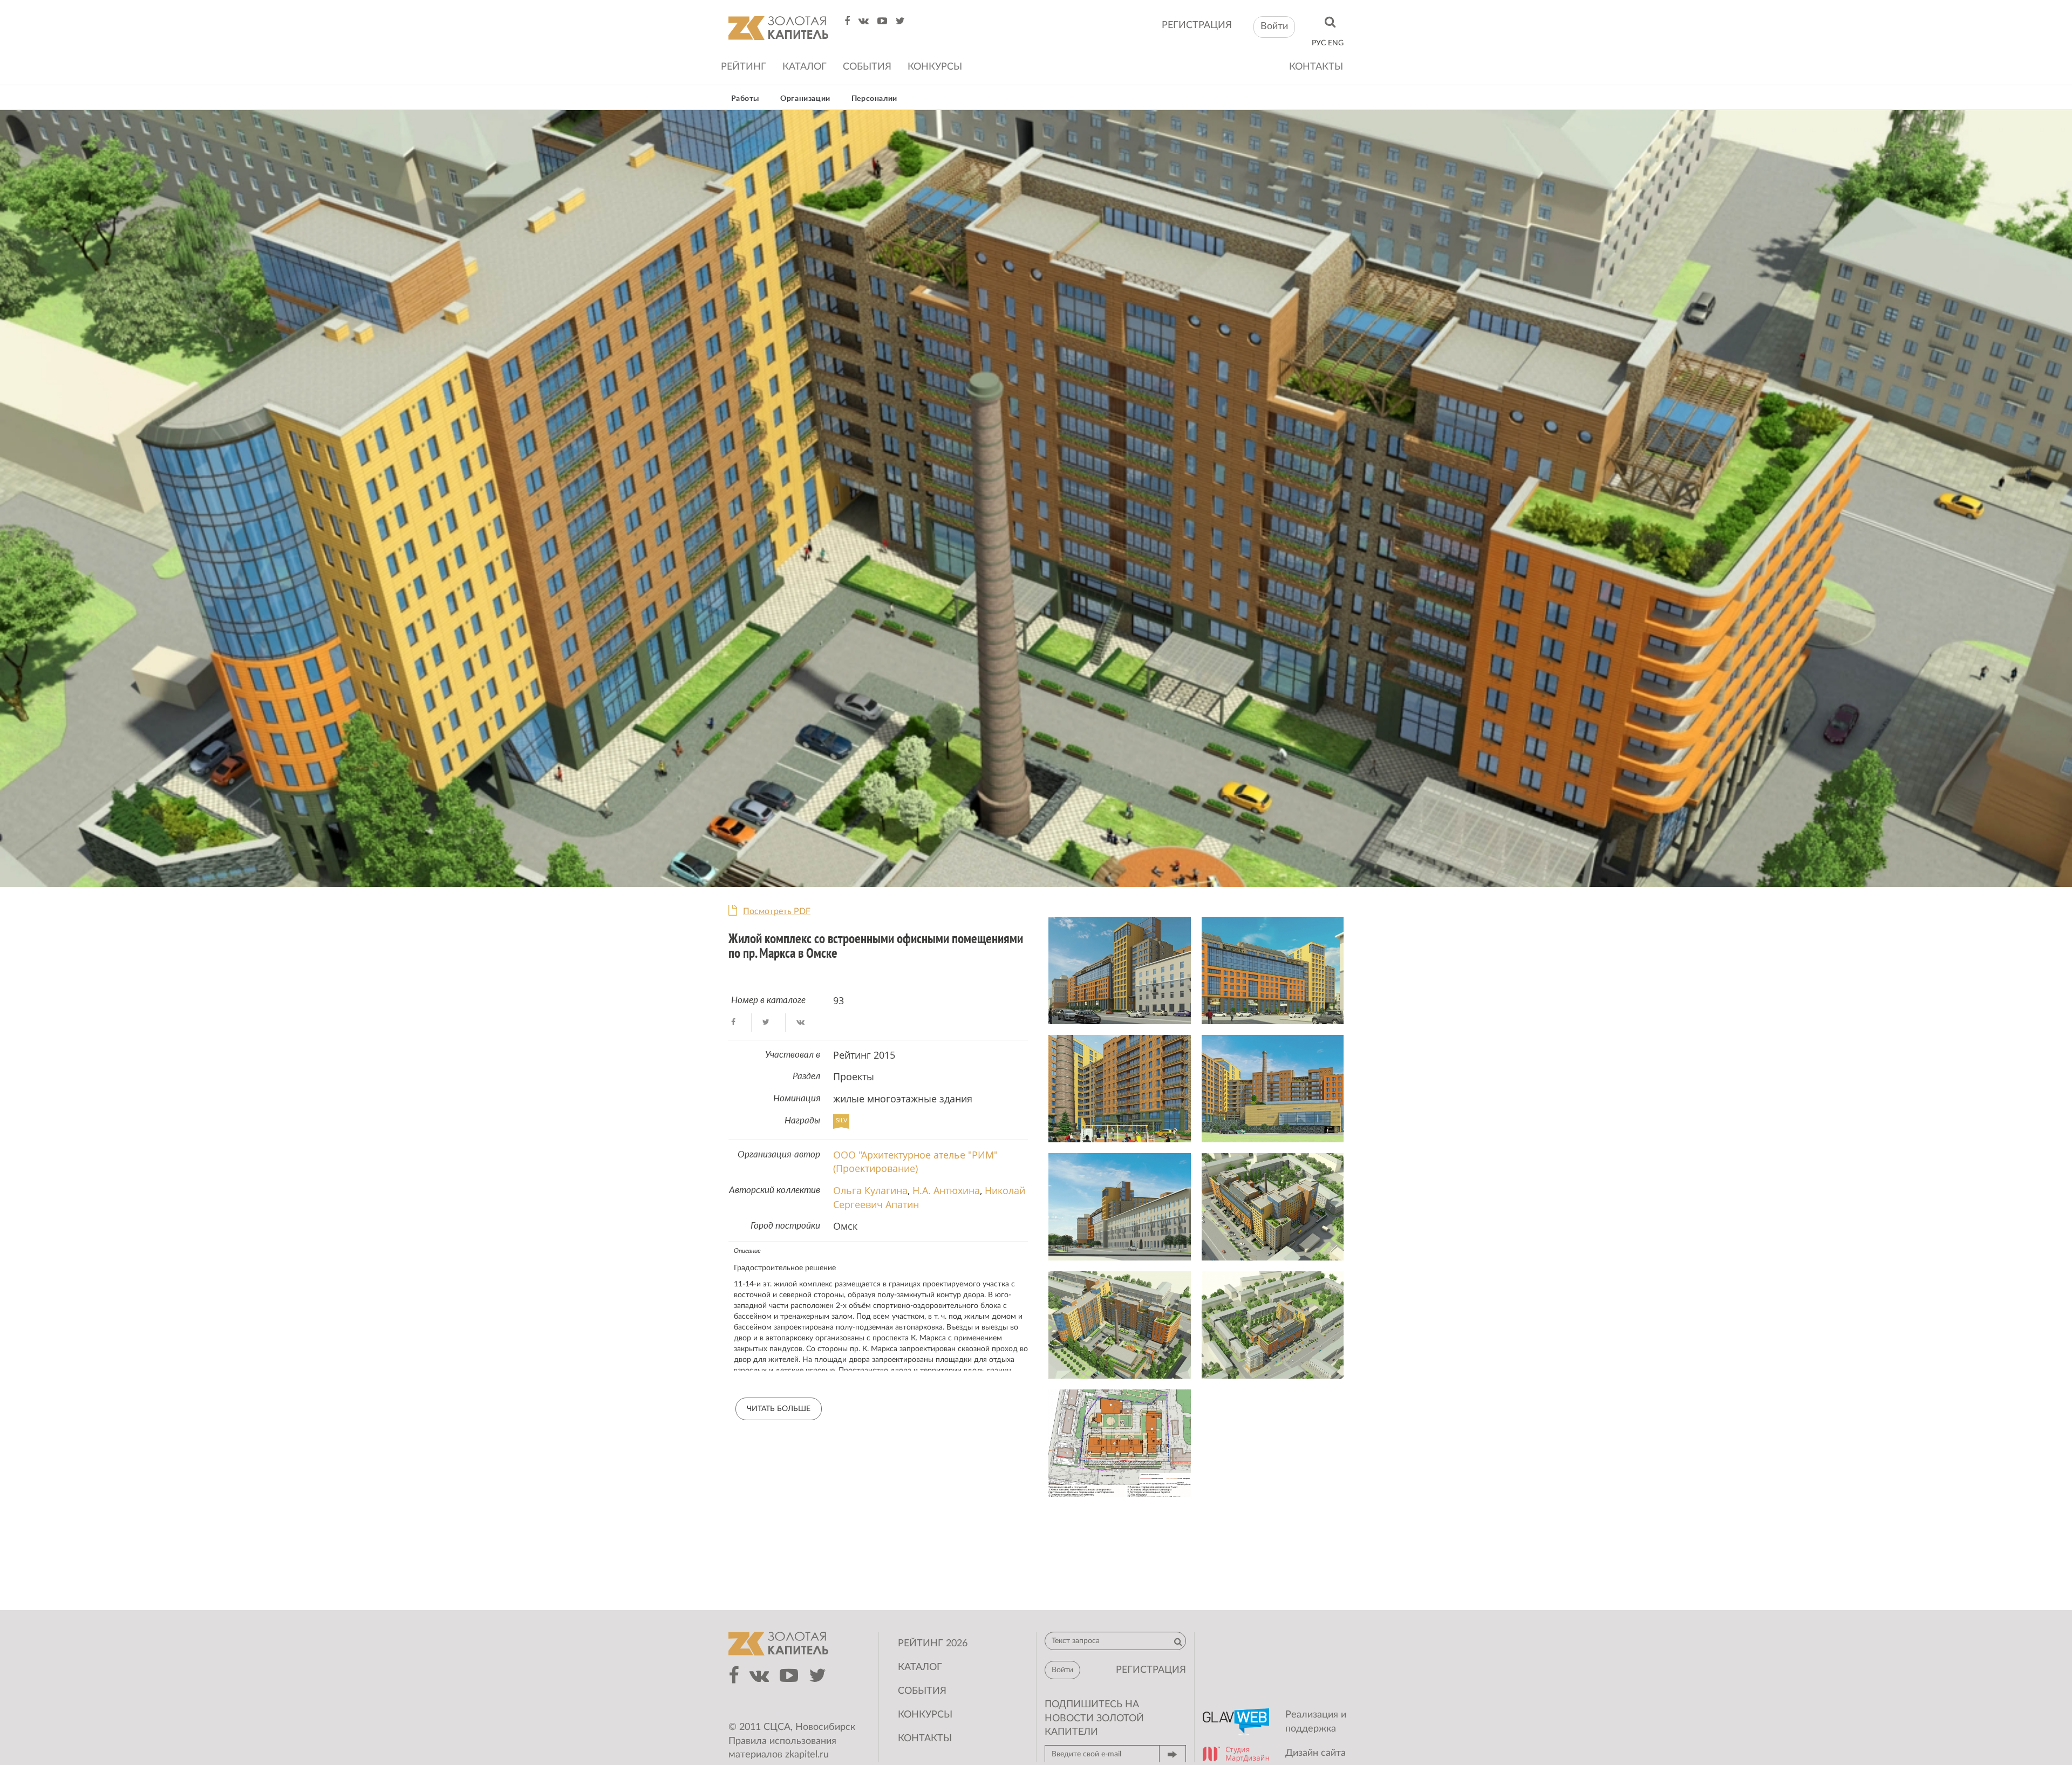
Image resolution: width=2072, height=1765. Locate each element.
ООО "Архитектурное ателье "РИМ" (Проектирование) (915, 1162)
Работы (745, 99)
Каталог (805, 67)
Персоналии (874, 99)
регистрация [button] (1151, 1670)
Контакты (1316, 67)
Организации (805, 99)
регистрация (1197, 25)
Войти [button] (1274, 26)
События (867, 67)
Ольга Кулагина (870, 1190)
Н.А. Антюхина (946, 1190)
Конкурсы (935, 67)
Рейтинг (744, 67)
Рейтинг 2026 (933, 1644)
